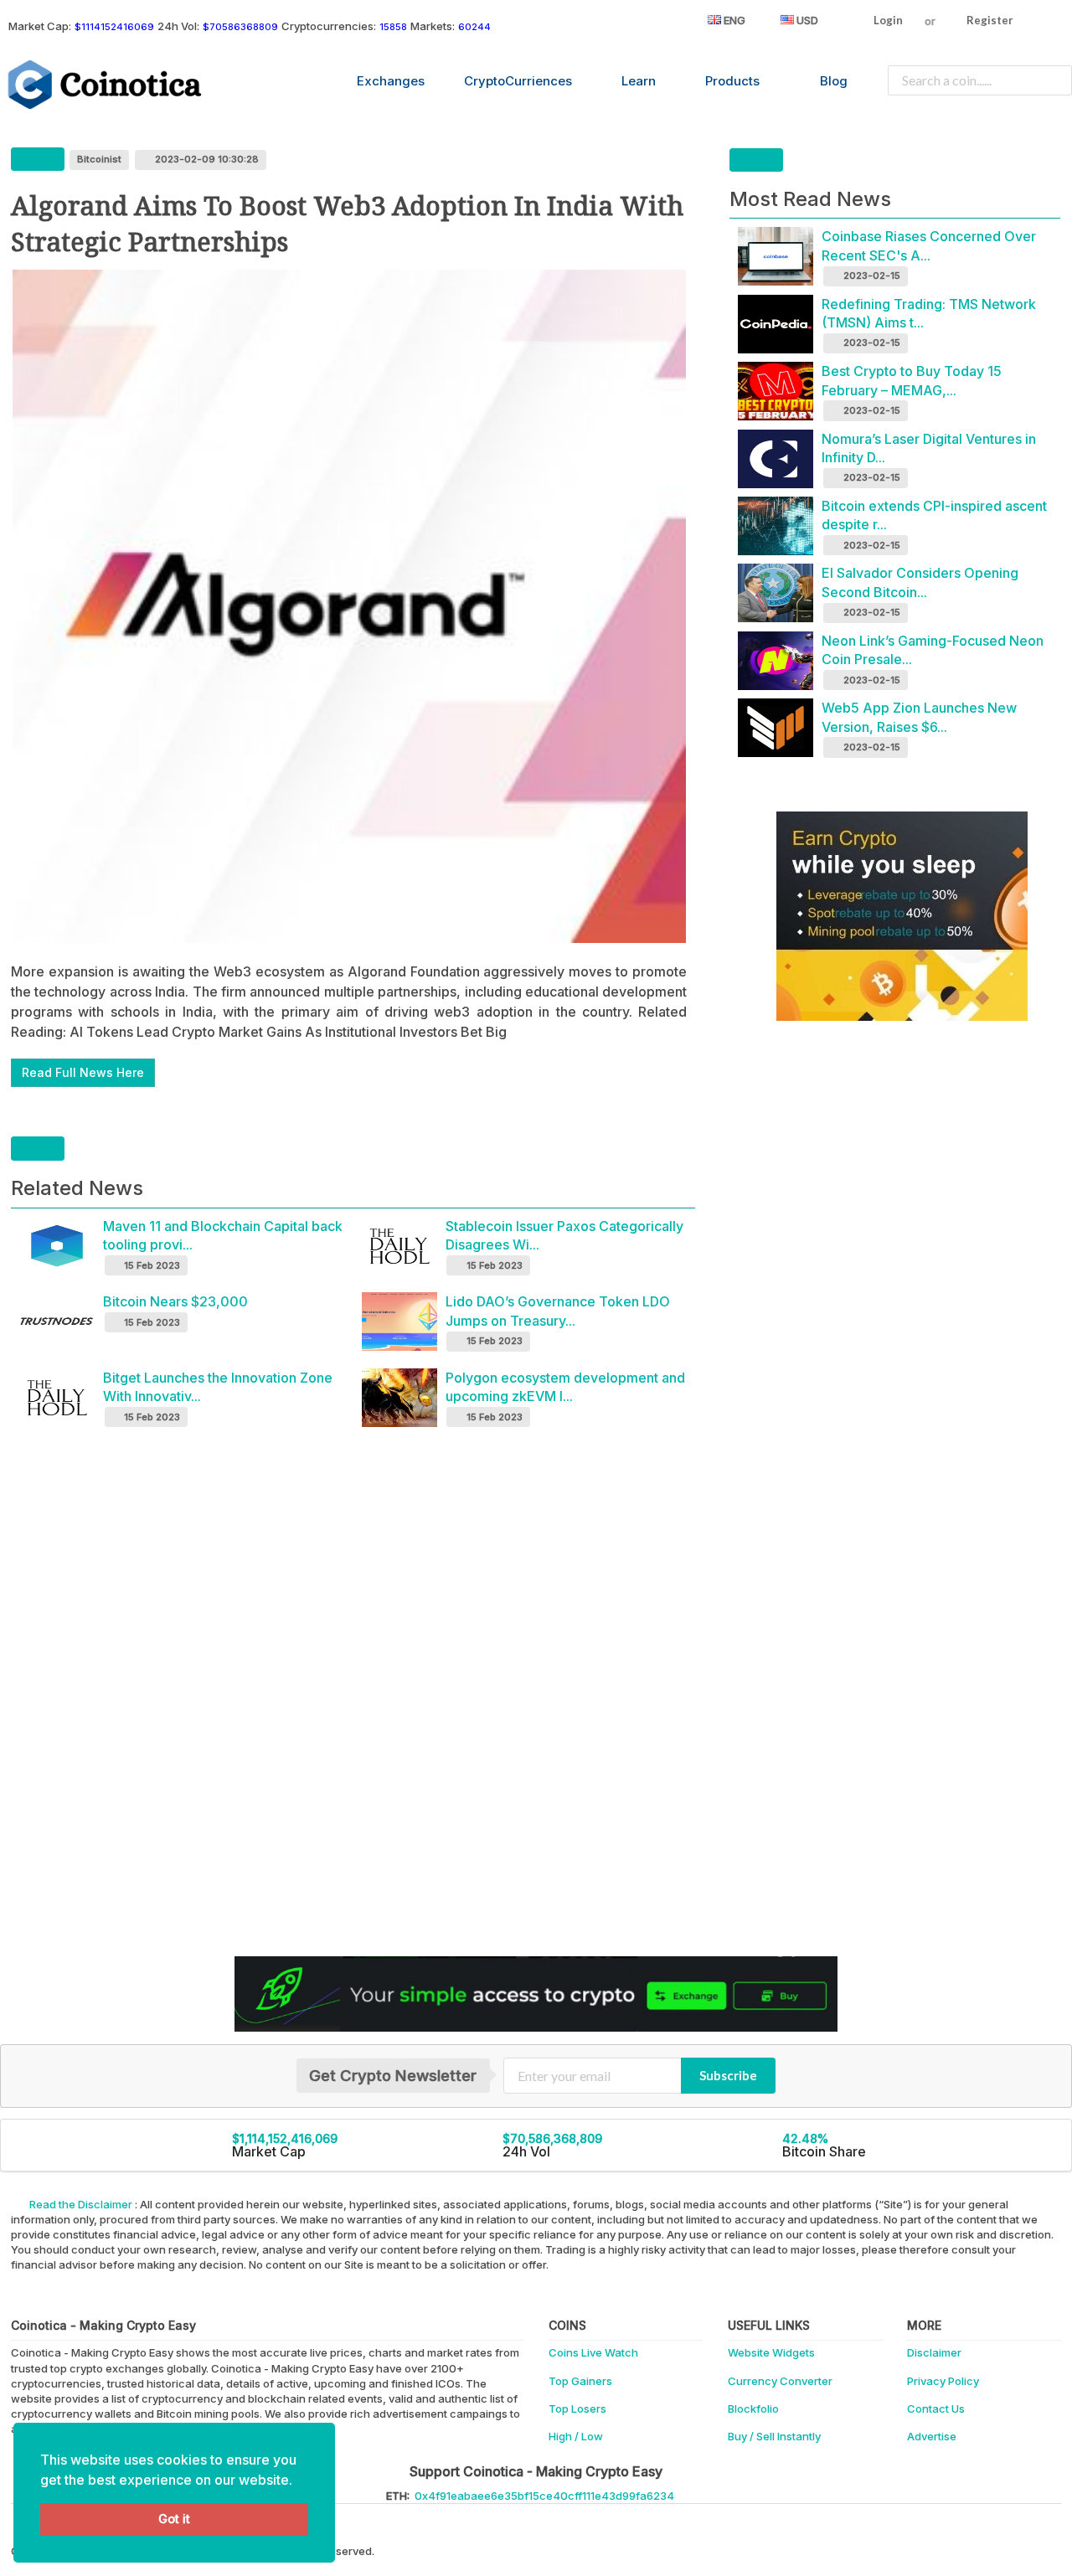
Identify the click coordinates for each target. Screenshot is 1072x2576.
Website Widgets (771, 2352)
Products (732, 81)
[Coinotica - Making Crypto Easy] (106, 85)
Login (887, 20)
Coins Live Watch (593, 2352)
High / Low (576, 2436)
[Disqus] (536, 1699)
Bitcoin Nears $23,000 (175, 1301)
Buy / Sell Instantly (774, 2436)
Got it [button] (174, 2519)
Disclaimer (934, 2352)
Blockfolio (753, 2409)
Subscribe (728, 2075)
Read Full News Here (83, 1072)
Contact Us (936, 2409)
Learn (639, 81)
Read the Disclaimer (81, 2204)
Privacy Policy (943, 2381)
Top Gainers (580, 2381)
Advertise (932, 2436)
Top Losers (577, 2409)
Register (989, 20)
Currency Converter (780, 2381)
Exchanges (391, 81)
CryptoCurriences (518, 81)
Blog (834, 81)
